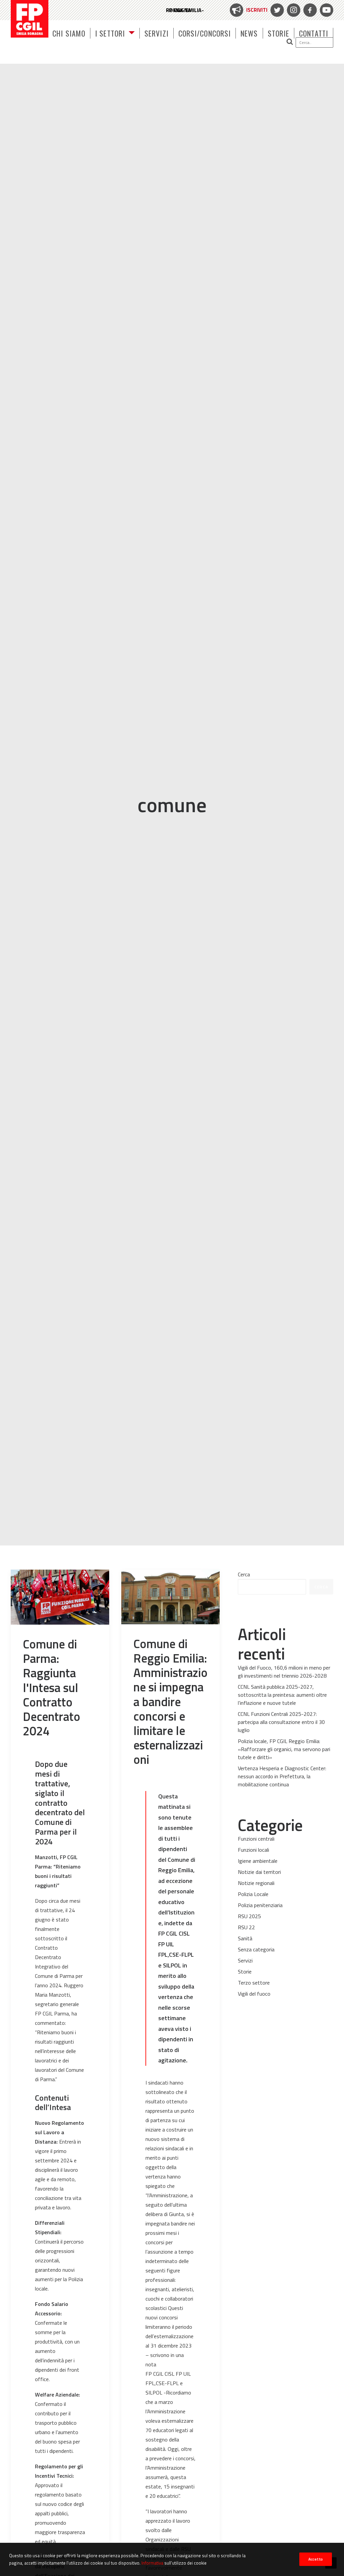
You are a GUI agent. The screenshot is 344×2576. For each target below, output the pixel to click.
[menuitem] (248, 10)
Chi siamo (69, 33)
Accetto (316, 2559)
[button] (307, 42)
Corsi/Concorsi (205, 33)
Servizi (157, 33)
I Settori (110, 33)
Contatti (314, 33)
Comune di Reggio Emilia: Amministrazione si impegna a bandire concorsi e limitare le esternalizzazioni (170, 1702)
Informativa (152, 2563)
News (249, 33)
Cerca (244, 1574)
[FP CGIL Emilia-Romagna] (30, 19)
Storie (279, 33)
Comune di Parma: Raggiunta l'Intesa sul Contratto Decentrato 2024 (52, 1687)
